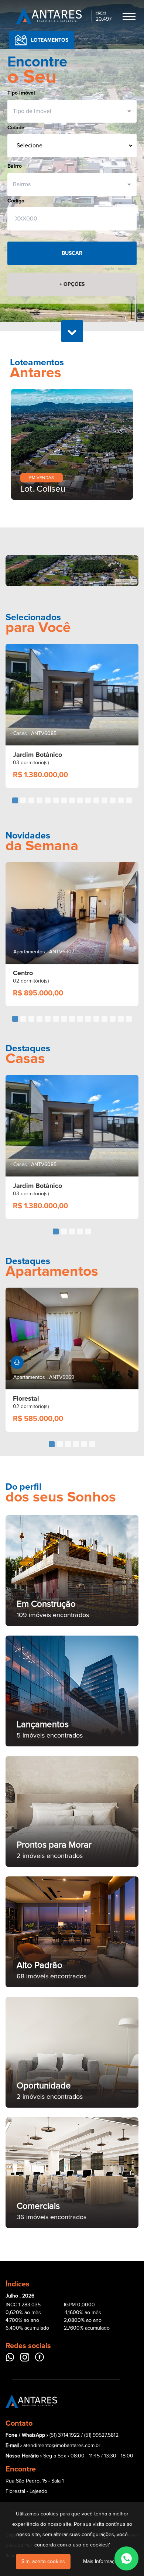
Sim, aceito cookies (43, 2562)
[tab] (15, 769)
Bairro (15, 166)
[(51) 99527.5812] (126, 2558)
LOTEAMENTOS (50, 40)
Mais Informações (103, 2562)
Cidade (16, 128)
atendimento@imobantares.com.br (62, 2415)
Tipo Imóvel (21, 93)
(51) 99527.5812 (101, 2404)
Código (16, 201)
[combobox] (69, 111)
